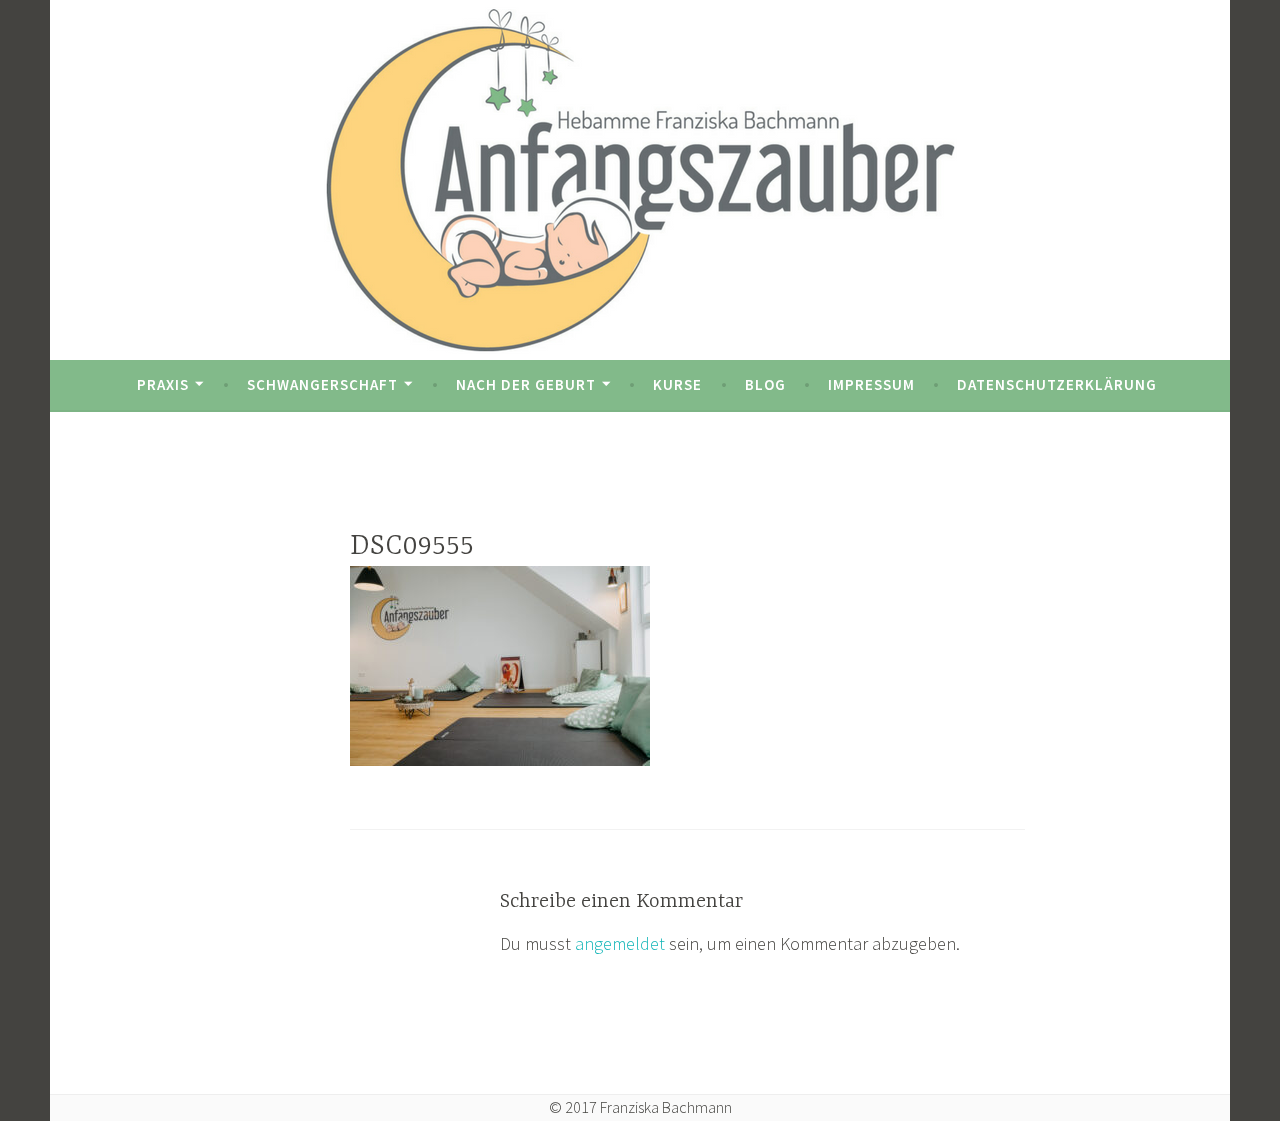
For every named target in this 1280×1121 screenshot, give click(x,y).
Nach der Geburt (526, 384)
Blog (765, 384)
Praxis (163, 384)
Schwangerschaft (322, 384)
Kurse (677, 384)
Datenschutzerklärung (1057, 384)
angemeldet (620, 943)
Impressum (871, 384)
